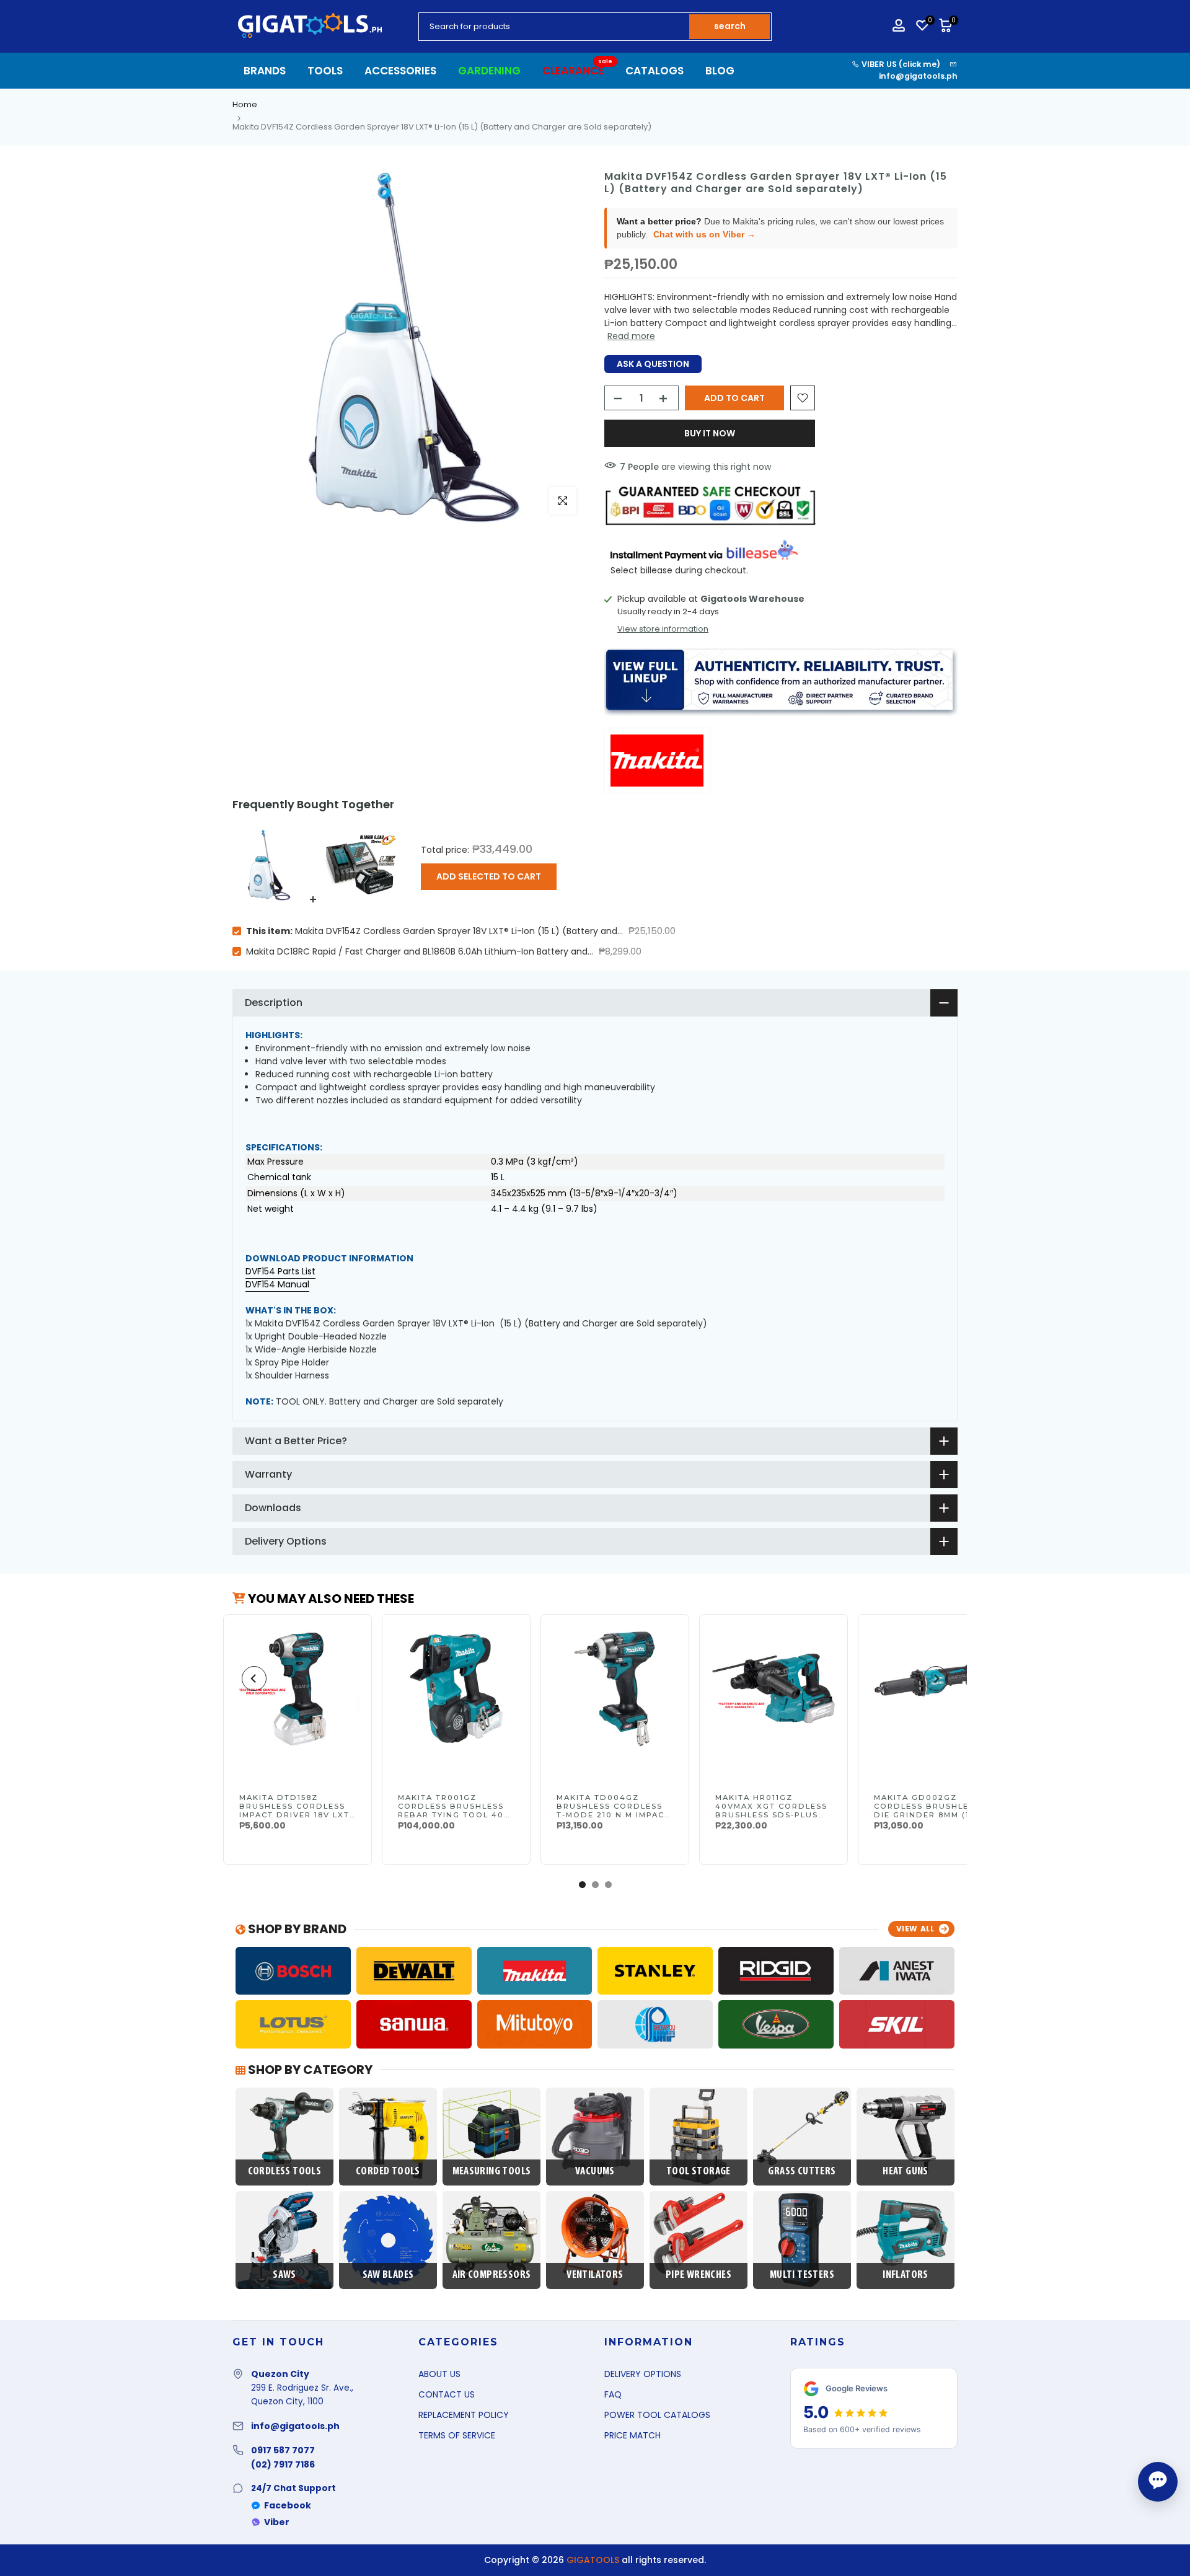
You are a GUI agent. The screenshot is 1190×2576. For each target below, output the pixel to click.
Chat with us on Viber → (704, 234)
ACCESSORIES (400, 71)
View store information (663, 629)
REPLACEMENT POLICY (464, 2415)
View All (915, 1929)
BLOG (720, 71)
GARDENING (489, 71)
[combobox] (555, 27)
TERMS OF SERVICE (457, 2435)
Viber (277, 2522)
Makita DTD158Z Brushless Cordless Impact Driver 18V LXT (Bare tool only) (294, 1811)
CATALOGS (654, 71)
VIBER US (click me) (900, 64)
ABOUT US (439, 2374)
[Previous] (254, 1678)
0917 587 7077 (283, 2450)
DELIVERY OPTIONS (643, 2374)
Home (245, 104)
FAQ (613, 2394)
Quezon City (280, 2374)
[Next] (936, 1678)
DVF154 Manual (277, 1284)
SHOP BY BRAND (296, 1929)
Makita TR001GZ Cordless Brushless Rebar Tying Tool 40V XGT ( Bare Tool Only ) (456, 1811)
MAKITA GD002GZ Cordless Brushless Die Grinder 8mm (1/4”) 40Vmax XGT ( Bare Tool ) (930, 1815)
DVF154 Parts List (280, 1271)
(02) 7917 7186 (283, 2464)
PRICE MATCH (632, 2435)
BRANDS (265, 71)
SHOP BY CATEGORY (309, 2070)
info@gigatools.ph (918, 76)
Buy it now (710, 433)
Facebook (288, 2505)
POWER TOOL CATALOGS (657, 2415)
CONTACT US (447, 2394)
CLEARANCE (578, 70)
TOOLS (325, 71)
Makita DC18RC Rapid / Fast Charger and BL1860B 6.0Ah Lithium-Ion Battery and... (420, 951)
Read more (631, 336)
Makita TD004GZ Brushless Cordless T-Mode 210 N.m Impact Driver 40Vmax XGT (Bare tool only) (613, 1815)
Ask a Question (653, 364)
